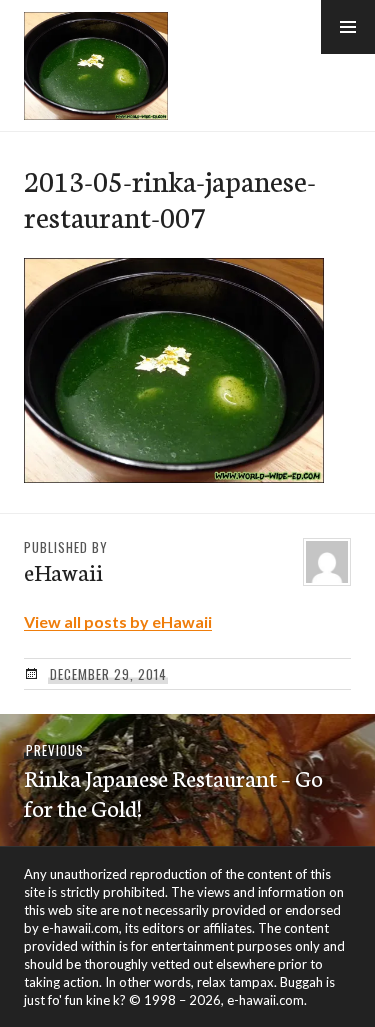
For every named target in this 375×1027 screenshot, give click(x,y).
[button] (348, 27)
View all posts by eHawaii (118, 621)
